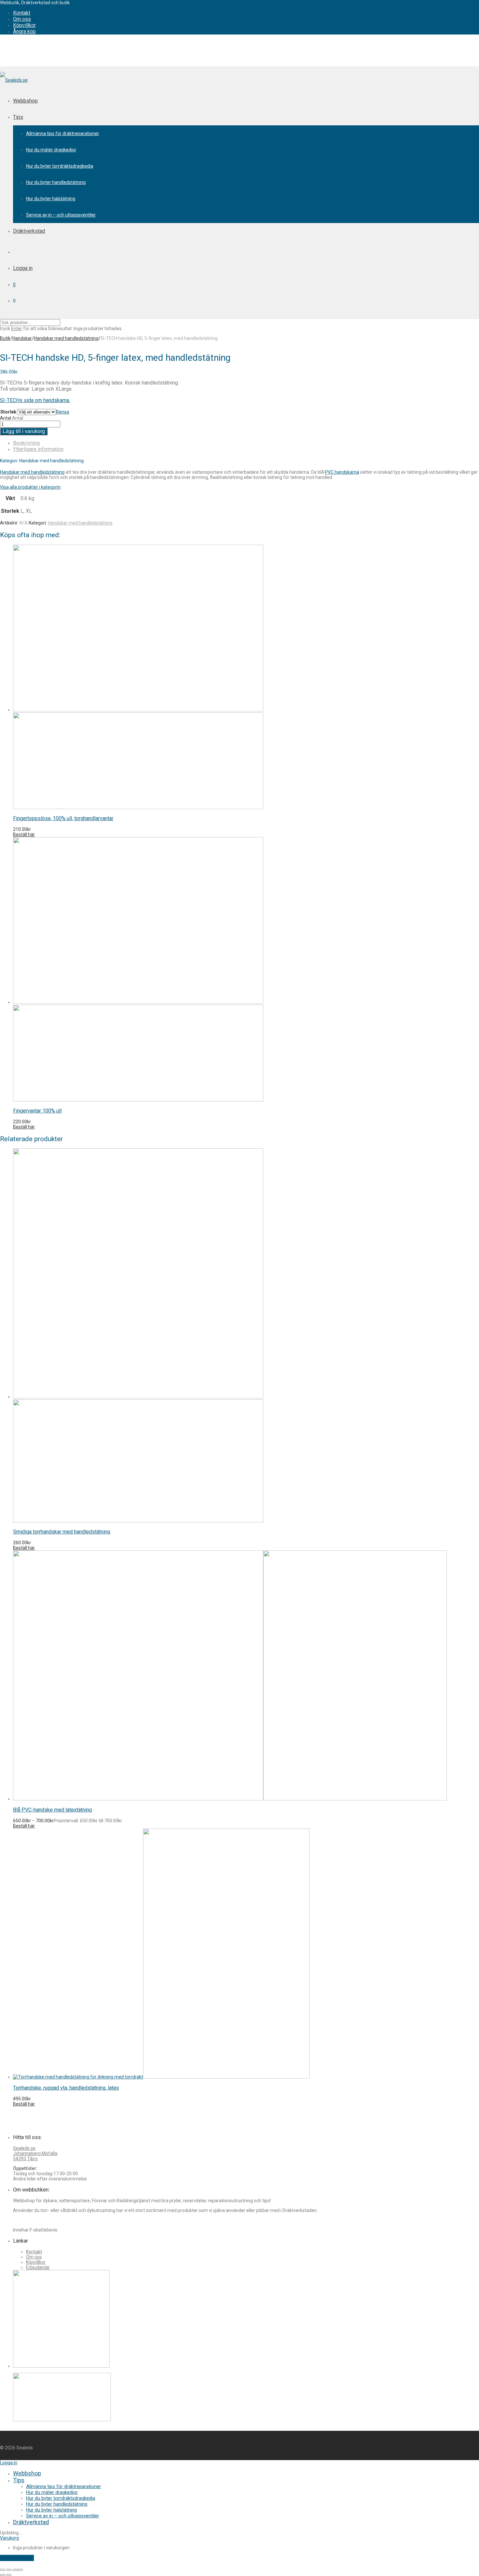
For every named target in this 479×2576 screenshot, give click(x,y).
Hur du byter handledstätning (56, 182)
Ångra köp (24, 31)
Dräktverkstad (29, 231)
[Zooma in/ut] (3, 2570)
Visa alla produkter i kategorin (30, 487)
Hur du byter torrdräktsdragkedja (60, 166)
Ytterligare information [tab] (38, 449)
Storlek (8, 412)
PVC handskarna (342, 472)
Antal (6, 418)
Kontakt (22, 13)
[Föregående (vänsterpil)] (3, 2575)
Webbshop (25, 101)
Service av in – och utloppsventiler (61, 215)
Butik (5, 338)
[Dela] (15, 2570)
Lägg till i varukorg (24, 431)
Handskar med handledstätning (66, 338)
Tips (18, 117)
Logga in (23, 268)
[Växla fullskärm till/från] (9, 2570)
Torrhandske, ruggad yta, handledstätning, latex (66, 2088)
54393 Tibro (25, 2159)
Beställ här (24, 834)
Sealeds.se (24, 2148)
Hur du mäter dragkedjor (51, 150)
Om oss (22, 19)
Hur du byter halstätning (51, 199)
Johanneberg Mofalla (35, 2153)
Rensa (63, 412)
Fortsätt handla (17, 2558)
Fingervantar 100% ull (37, 1111)
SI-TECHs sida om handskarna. (35, 400)
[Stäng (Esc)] (20, 2570)
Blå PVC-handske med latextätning (52, 1810)
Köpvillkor (24, 25)
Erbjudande (38, 2267)
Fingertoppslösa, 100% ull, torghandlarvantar (63, 818)
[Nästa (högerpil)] (9, 2575)
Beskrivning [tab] (26, 443)
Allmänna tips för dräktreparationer (63, 133)
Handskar (22, 338)
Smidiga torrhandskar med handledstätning (62, 1532)
